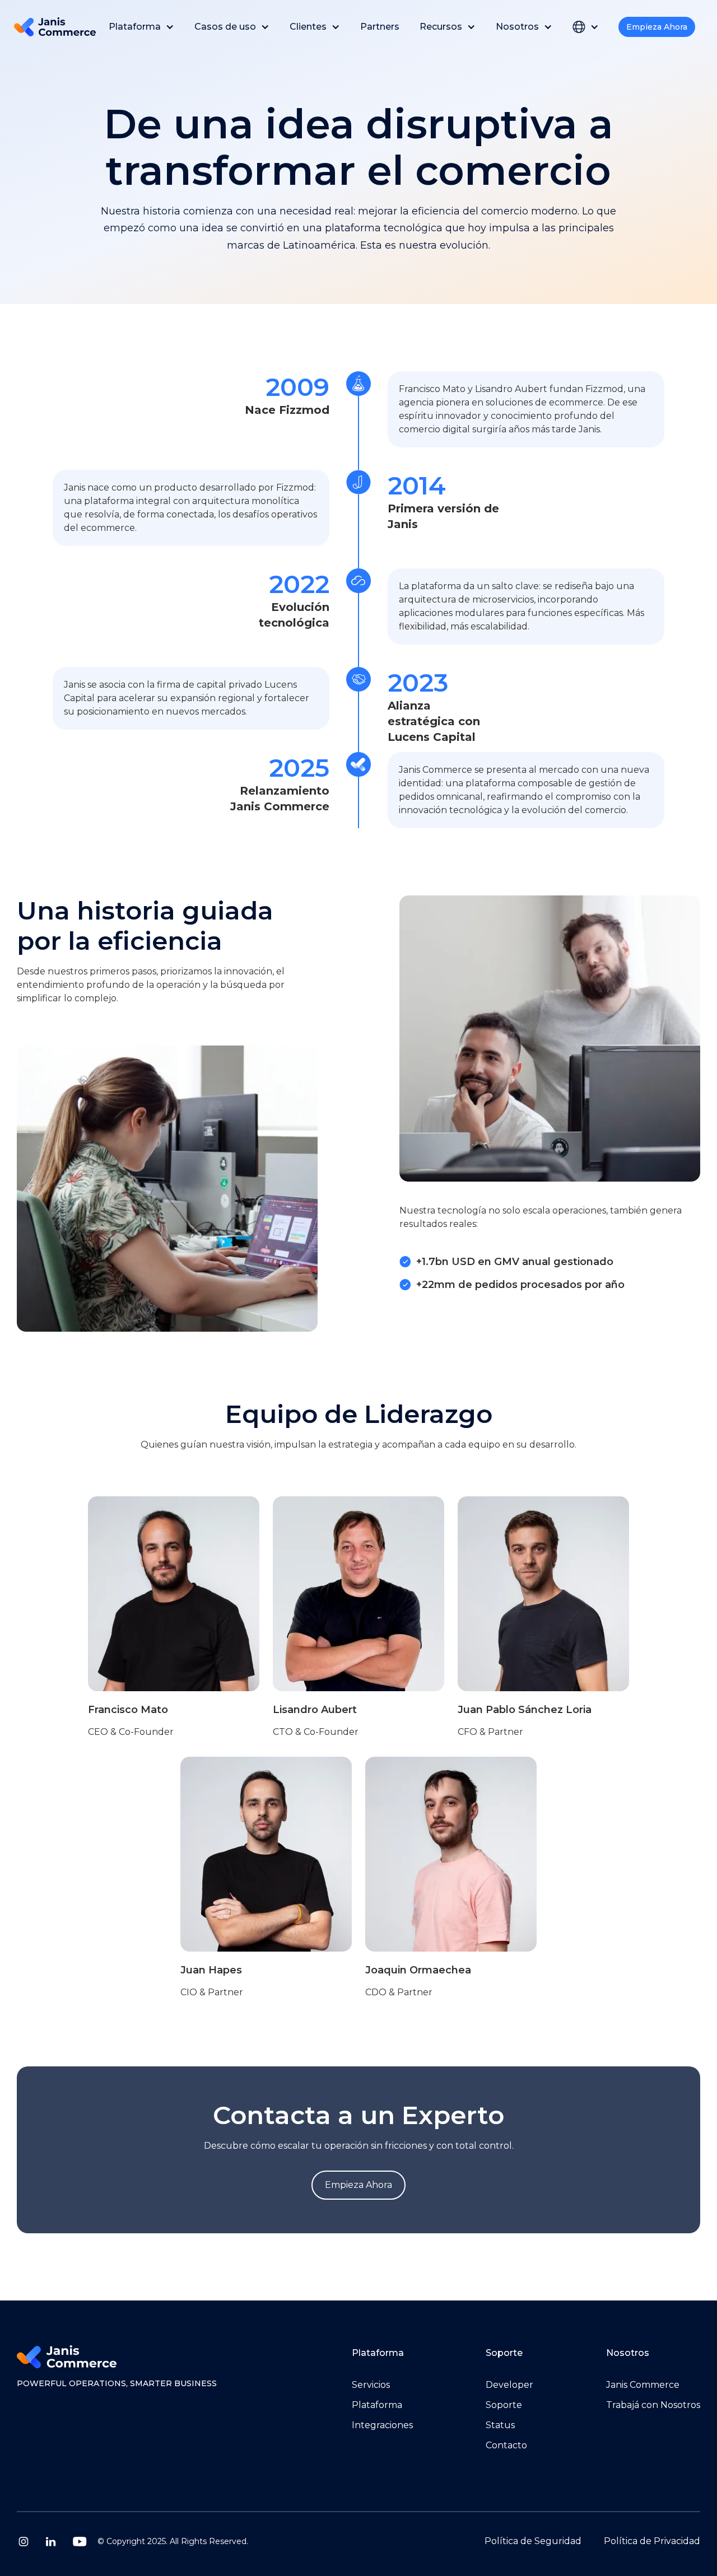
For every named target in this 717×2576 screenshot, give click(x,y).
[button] (141, 27)
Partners (380, 27)
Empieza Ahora (657, 27)
